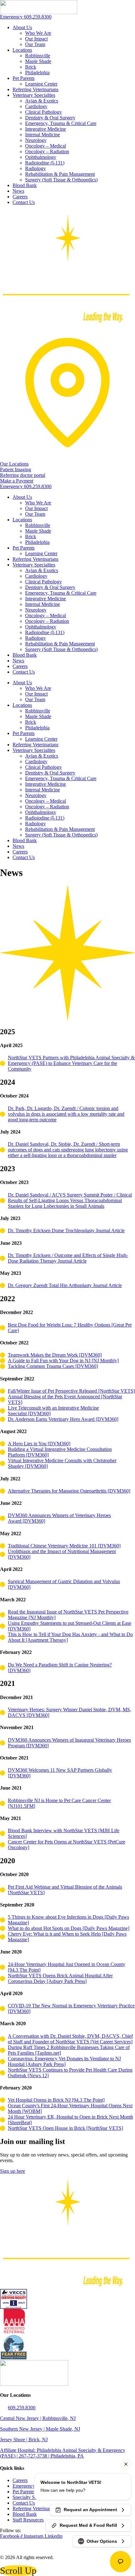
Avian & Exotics (42, 101)
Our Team (35, 44)
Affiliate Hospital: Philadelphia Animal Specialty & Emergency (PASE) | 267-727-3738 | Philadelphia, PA (63, 2453)
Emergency (24, 2486)
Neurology (36, 140)
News (18, 191)
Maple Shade (38, 61)
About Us (22, 27)
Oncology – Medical (46, 146)
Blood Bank (25, 185)
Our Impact (36, 39)
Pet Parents (24, 78)
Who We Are (38, 33)
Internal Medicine (43, 135)
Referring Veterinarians (35, 89)
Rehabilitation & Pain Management (60, 174)
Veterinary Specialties (34, 95)
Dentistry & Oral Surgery (50, 118)
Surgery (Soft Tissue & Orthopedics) (61, 180)
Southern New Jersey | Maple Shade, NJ (40, 2429)
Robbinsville (38, 56)
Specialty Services (31, 2497)
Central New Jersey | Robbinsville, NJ (38, 2418)
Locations (22, 50)
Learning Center (41, 84)
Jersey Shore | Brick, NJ (24, 2440)
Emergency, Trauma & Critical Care (61, 123)
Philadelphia (37, 73)
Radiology (35, 168)
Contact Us (24, 202)
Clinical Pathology (43, 112)
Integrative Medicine (46, 129)
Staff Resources (28, 2520)
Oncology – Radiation (47, 151)
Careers (20, 197)
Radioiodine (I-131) (45, 163)
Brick (31, 67)
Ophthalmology (41, 157)
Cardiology (36, 106)
